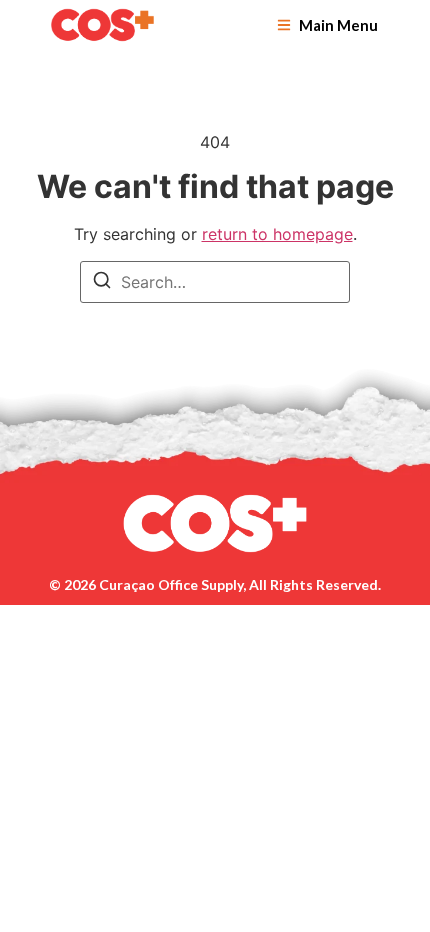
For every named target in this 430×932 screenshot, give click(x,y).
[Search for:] (215, 282)
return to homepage (277, 234)
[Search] (102, 283)
